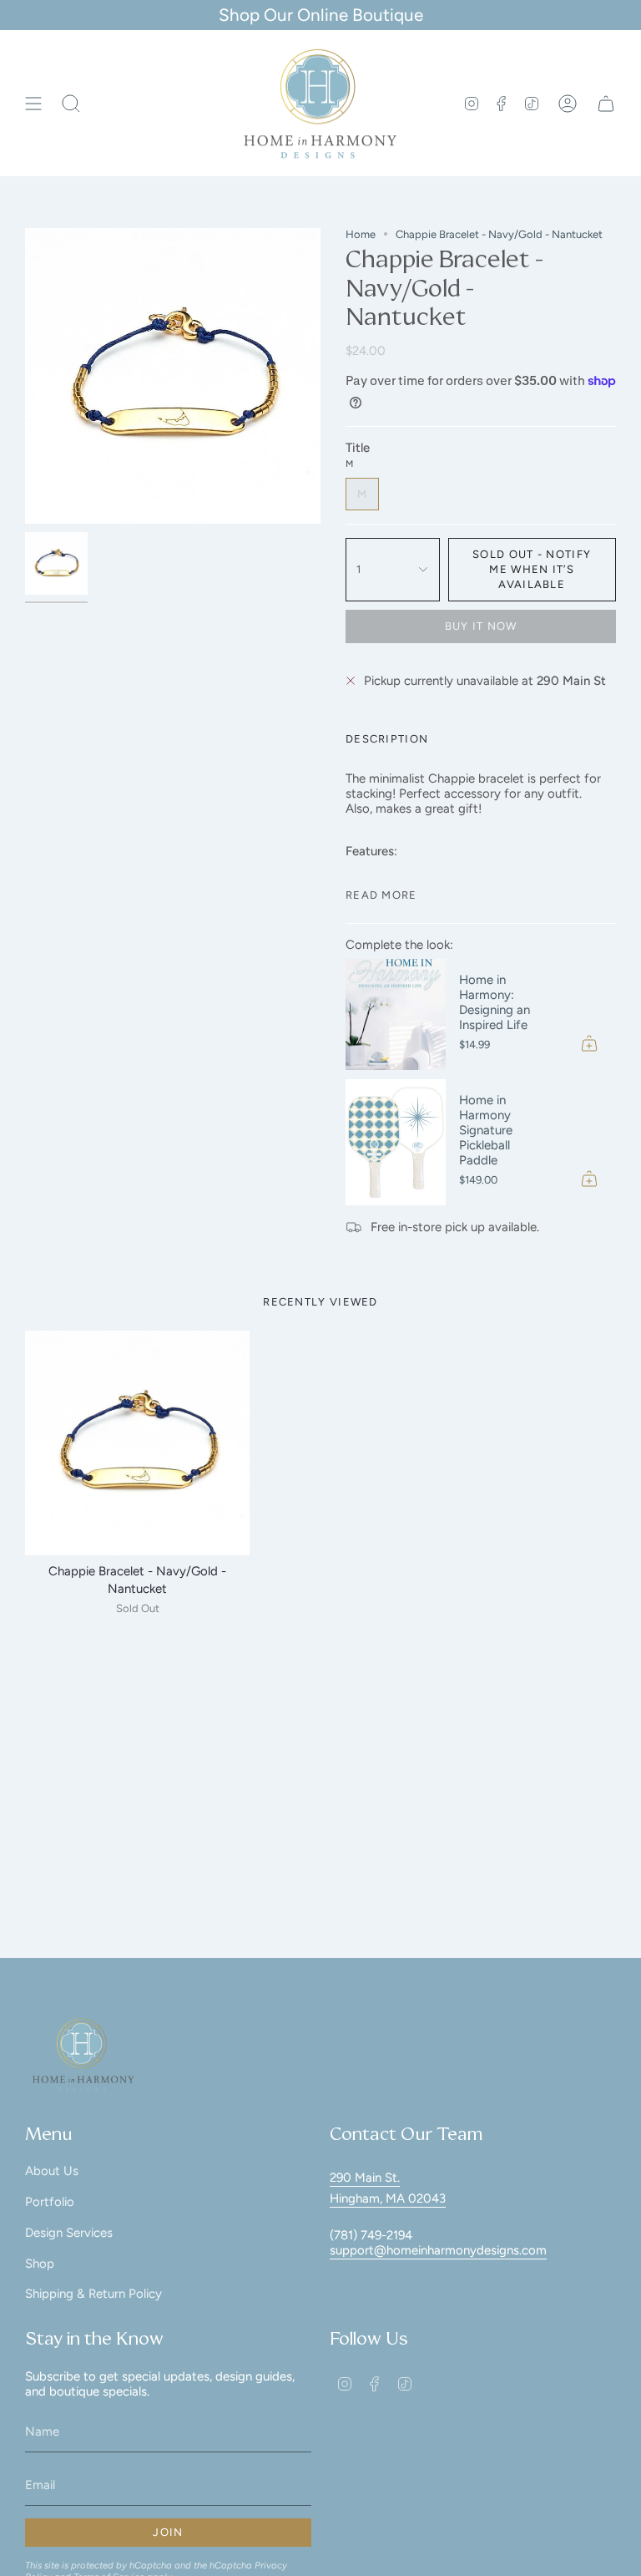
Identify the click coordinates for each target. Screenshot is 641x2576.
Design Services (69, 2233)
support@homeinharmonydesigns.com (438, 2250)
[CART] (606, 104)
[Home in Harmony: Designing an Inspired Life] (396, 1014)
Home (361, 234)
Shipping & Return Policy (93, 2294)
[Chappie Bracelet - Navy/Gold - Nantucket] (137, 1443)
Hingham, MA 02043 (388, 2198)
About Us (52, 2171)
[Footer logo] (83, 2055)
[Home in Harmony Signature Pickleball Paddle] (396, 1142)
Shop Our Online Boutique (321, 15)
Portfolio (50, 2202)
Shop (40, 2264)
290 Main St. (365, 2178)
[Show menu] (33, 104)
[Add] (589, 1043)
